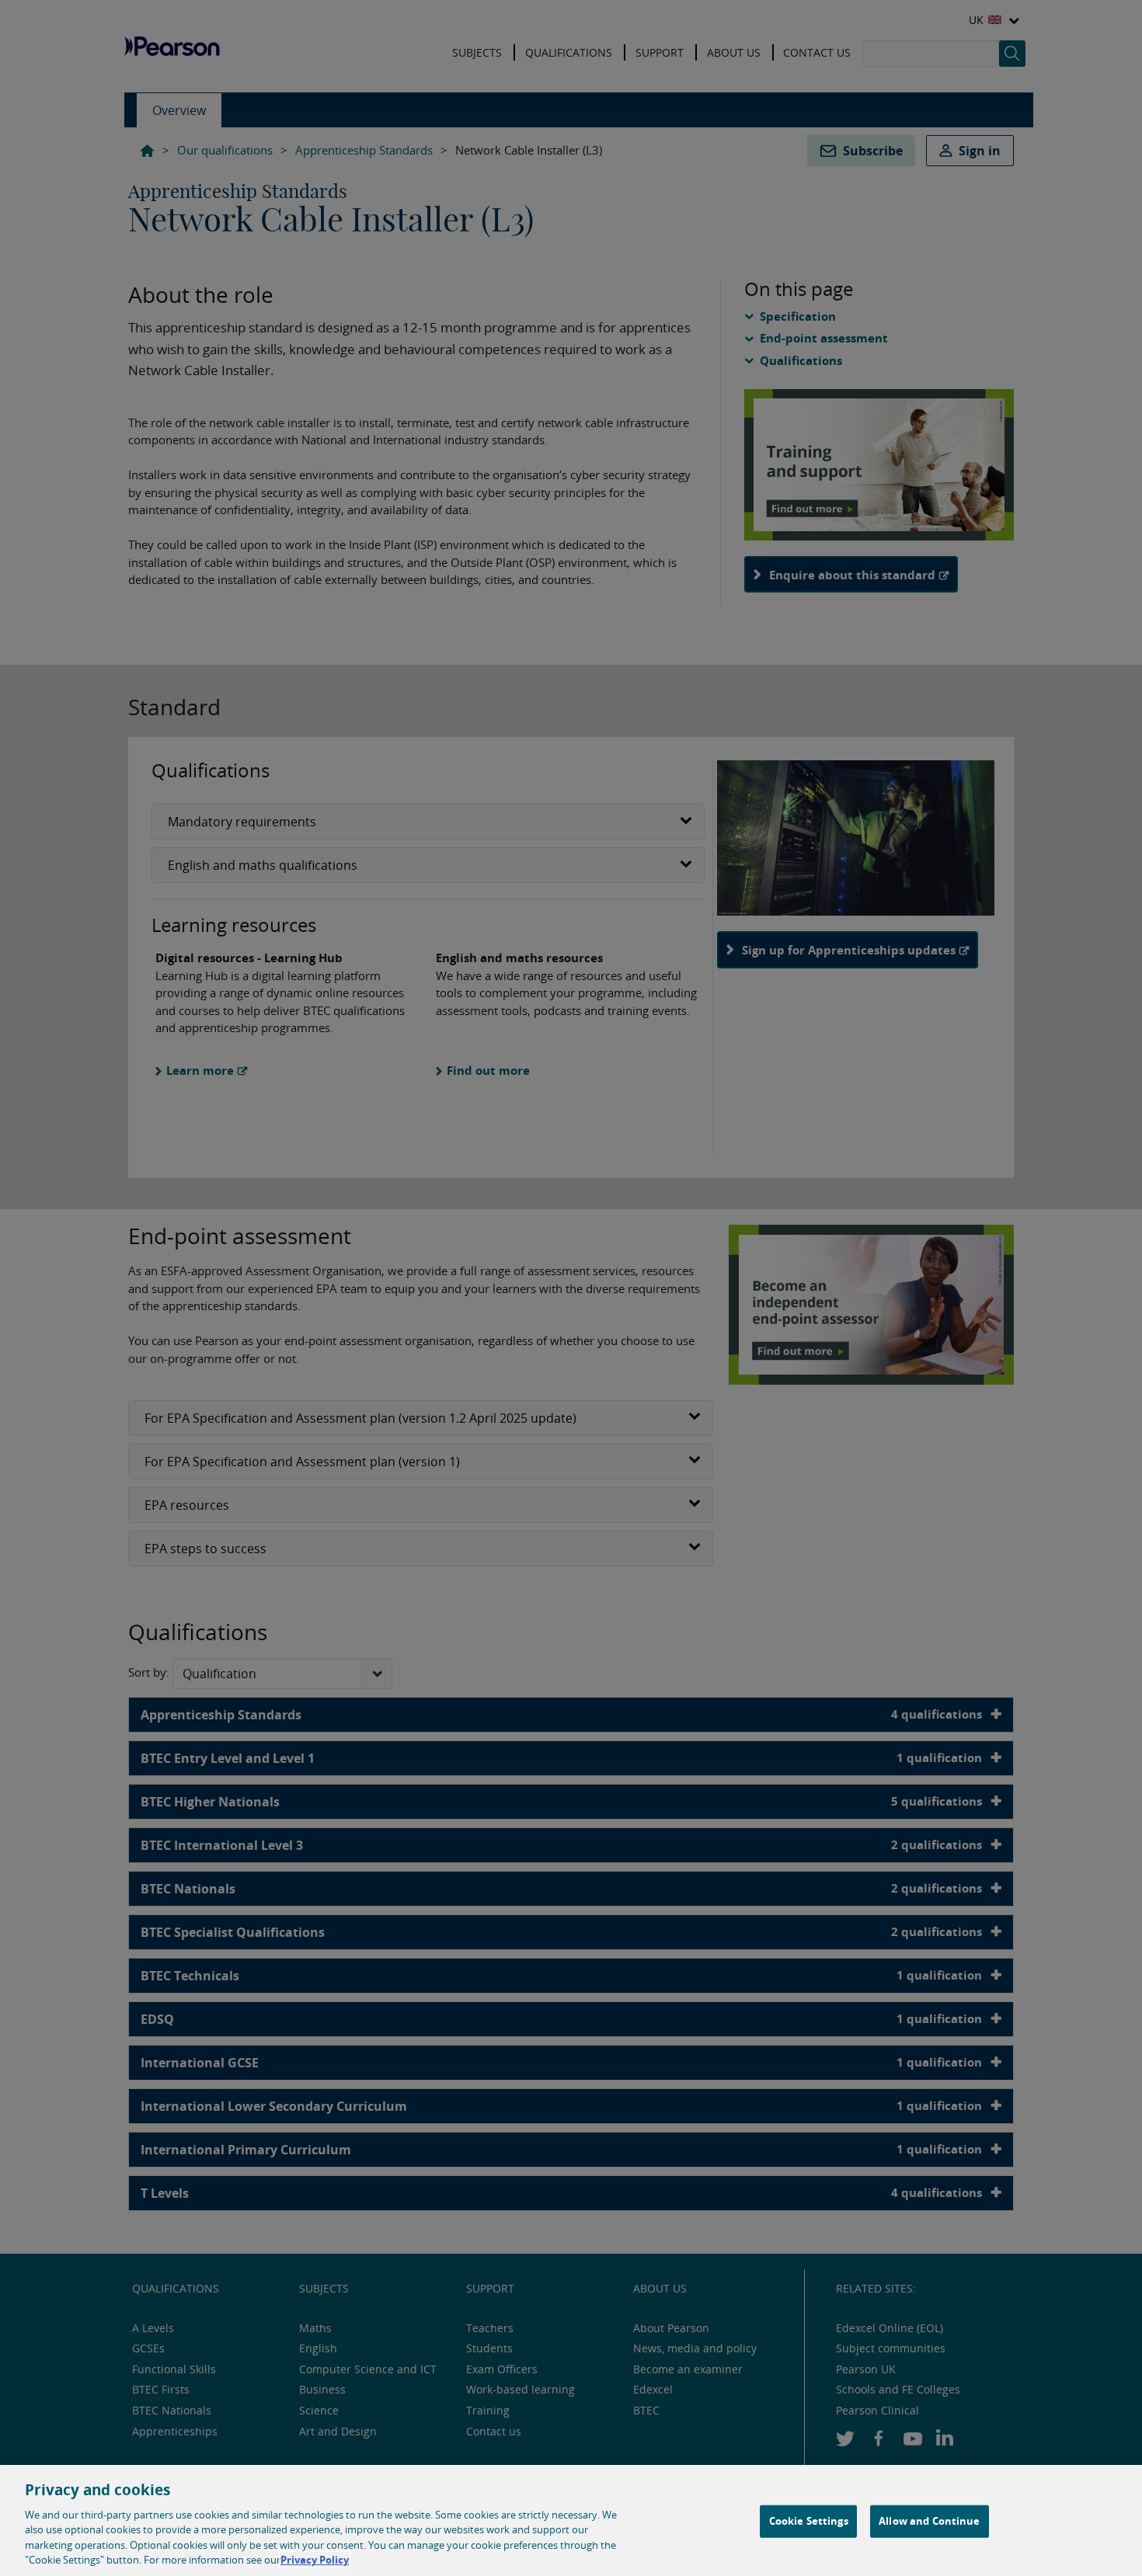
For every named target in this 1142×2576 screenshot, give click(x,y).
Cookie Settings (809, 2521)
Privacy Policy (315, 2560)
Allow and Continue (929, 2521)
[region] (571, 2520)
